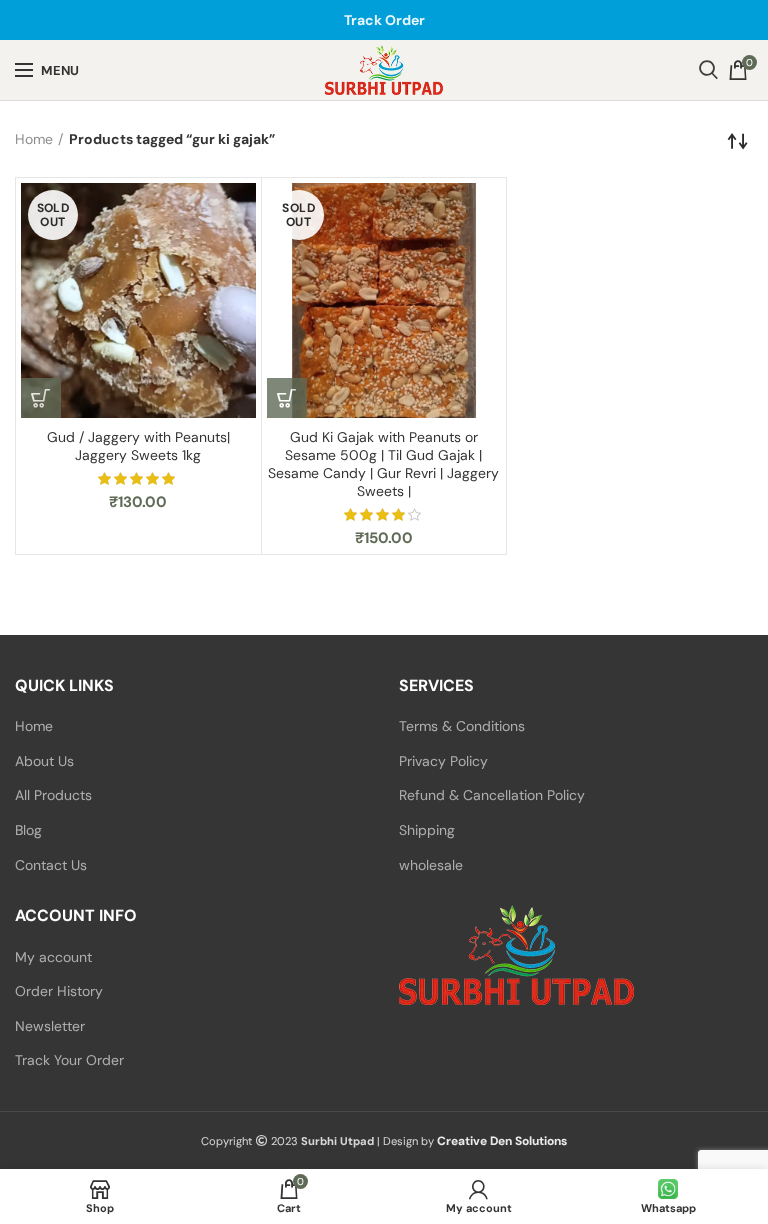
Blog (28, 830)
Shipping (427, 830)
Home (34, 139)
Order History (59, 991)
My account (53, 957)
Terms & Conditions (462, 726)
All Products (53, 795)
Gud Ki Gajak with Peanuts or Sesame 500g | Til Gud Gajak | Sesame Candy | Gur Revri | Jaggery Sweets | (383, 464)
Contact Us (51, 865)
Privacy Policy (443, 761)
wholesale (431, 865)
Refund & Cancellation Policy (492, 795)
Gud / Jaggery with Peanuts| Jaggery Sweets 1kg (138, 446)
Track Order (384, 20)
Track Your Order (69, 1060)
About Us (44, 761)
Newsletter (50, 1026)
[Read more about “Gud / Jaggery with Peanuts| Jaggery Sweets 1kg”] (41, 398)
